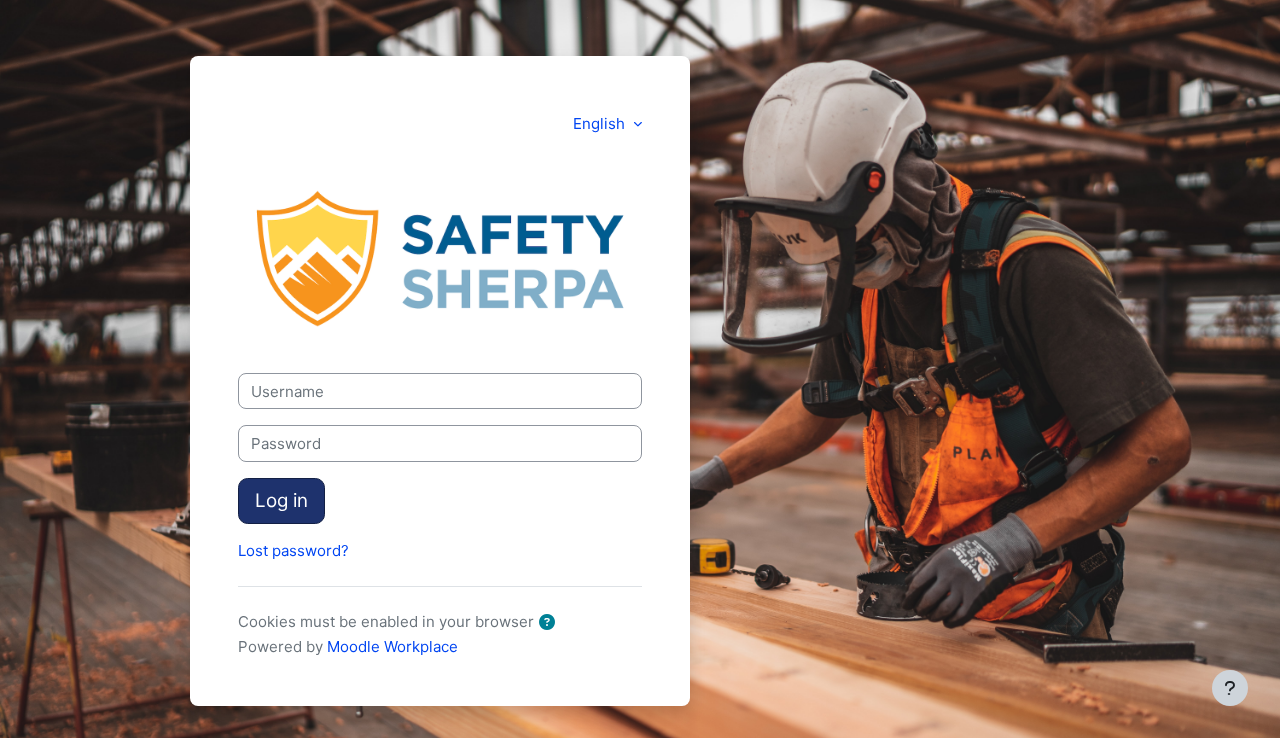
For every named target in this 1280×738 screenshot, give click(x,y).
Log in (281, 500)
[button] (551, 623)
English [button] (601, 123)
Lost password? (293, 550)
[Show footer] (1230, 688)
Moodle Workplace (392, 646)
